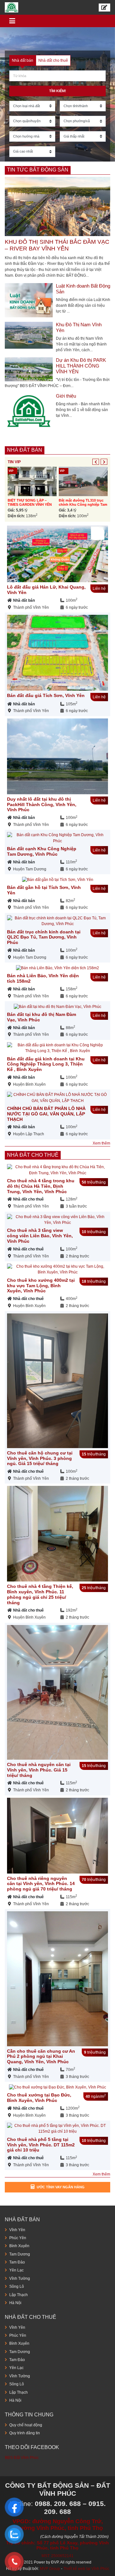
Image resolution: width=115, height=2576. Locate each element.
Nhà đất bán (25, 450)
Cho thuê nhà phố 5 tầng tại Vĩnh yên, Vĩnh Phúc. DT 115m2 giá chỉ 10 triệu (41, 2145)
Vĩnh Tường (20, 2279)
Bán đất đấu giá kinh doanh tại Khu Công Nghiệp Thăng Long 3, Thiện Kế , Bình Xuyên (46, 1064)
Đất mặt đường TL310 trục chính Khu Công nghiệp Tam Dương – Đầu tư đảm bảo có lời (83, 507)
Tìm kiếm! (58, 91)
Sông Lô (17, 2287)
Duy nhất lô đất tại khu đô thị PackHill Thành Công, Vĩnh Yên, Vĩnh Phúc (42, 805)
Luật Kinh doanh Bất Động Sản (83, 289)
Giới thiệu (66, 396)
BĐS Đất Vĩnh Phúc (22, 2458)
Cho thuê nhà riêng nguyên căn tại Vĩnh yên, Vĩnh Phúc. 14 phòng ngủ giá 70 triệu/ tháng (41, 1884)
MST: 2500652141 (57, 2556)
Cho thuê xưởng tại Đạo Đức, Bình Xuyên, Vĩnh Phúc (39, 2098)
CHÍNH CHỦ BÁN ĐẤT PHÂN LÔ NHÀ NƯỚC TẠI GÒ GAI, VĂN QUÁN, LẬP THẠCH (46, 1114)
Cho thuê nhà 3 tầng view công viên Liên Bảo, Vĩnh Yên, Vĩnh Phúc (40, 1236)
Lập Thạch (19, 2295)
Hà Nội (15, 2303)
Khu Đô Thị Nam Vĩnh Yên (79, 327)
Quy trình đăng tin (25, 2433)
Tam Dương (20, 2254)
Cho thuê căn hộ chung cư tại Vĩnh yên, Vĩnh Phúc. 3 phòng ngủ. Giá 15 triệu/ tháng (40, 1458)
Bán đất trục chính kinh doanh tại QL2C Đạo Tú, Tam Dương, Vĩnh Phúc (44, 937)
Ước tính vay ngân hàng (61, 2187)
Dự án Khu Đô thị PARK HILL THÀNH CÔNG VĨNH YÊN (81, 366)
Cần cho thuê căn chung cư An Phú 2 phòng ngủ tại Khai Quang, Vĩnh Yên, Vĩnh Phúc (41, 2057)
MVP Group (50, 2569)
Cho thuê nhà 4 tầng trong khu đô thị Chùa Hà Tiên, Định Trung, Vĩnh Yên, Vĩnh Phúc (41, 1186)
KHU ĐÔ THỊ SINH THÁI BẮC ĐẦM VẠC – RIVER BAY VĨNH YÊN (57, 245)
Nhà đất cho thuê (33, 1155)
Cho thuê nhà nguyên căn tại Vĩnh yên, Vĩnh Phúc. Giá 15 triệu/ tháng (39, 1770)
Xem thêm (101, 1143)
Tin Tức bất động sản (38, 170)
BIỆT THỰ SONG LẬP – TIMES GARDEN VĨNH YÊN (30, 502)
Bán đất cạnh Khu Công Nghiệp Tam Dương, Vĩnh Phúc (42, 851)
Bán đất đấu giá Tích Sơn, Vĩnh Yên (46, 695)
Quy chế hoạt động (26, 2425)
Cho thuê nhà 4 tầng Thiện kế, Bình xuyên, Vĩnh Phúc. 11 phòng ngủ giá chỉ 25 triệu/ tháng (40, 1594)
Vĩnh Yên (17, 2230)
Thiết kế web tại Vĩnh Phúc (86, 2569)
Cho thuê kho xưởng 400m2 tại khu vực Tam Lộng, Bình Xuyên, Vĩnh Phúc (41, 1286)
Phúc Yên (18, 2238)
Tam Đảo (17, 2262)
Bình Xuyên (19, 2246)
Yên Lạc (16, 2270)
